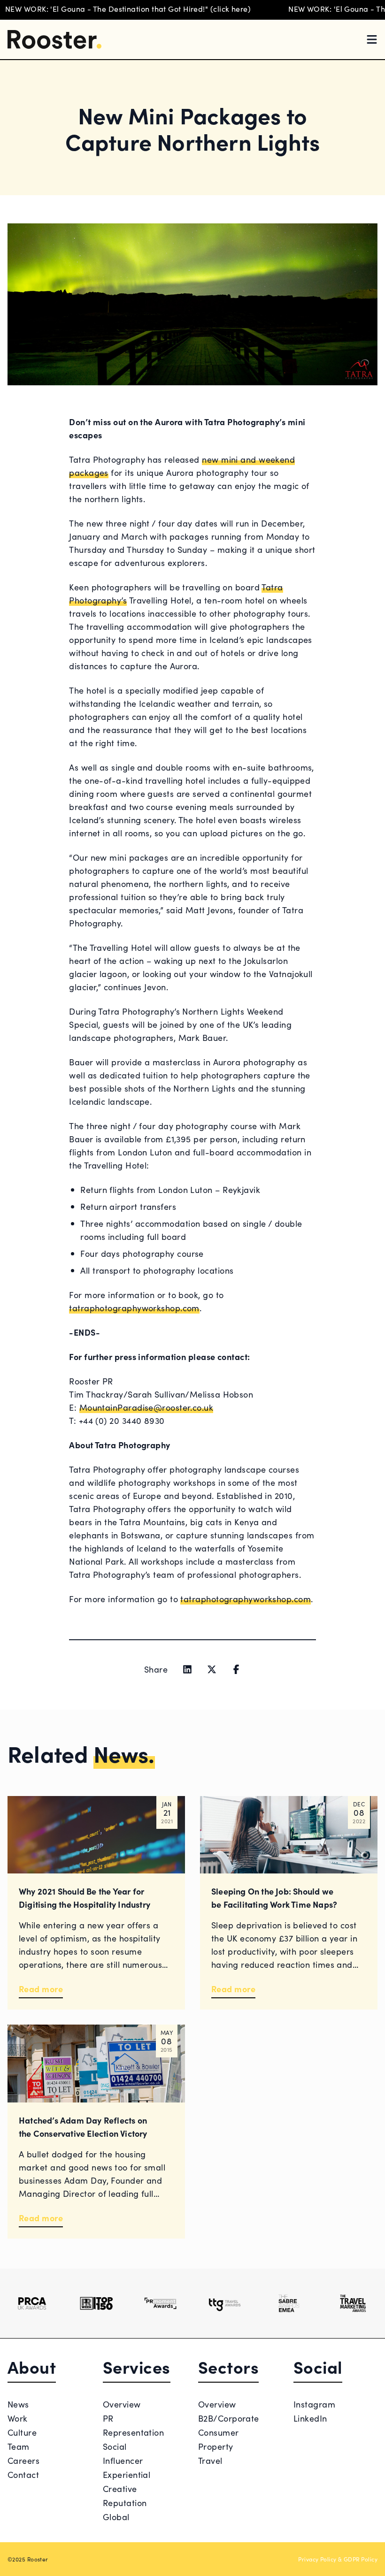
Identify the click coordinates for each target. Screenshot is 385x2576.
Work (18, 2418)
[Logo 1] (32, 2303)
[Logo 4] (225, 2303)
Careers (23, 2460)
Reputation (125, 2503)
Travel (210, 2460)
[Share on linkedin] (187, 1669)
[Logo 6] (353, 2303)
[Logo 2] (96, 2303)
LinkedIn (310, 2418)
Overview (122, 2404)
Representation (133, 2432)
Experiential (127, 2474)
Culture (22, 2432)
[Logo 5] (289, 2303)
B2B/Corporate (229, 2418)
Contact (23, 2474)
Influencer (123, 2460)
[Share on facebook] (236, 1669)
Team (19, 2446)
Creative (120, 2488)
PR (108, 2418)
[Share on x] (212, 1669)
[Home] (54, 39)
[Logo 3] (160, 2303)
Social (115, 2446)
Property (216, 2446)
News (18, 2404)
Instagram (314, 2404)
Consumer (219, 2432)
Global (116, 2517)
